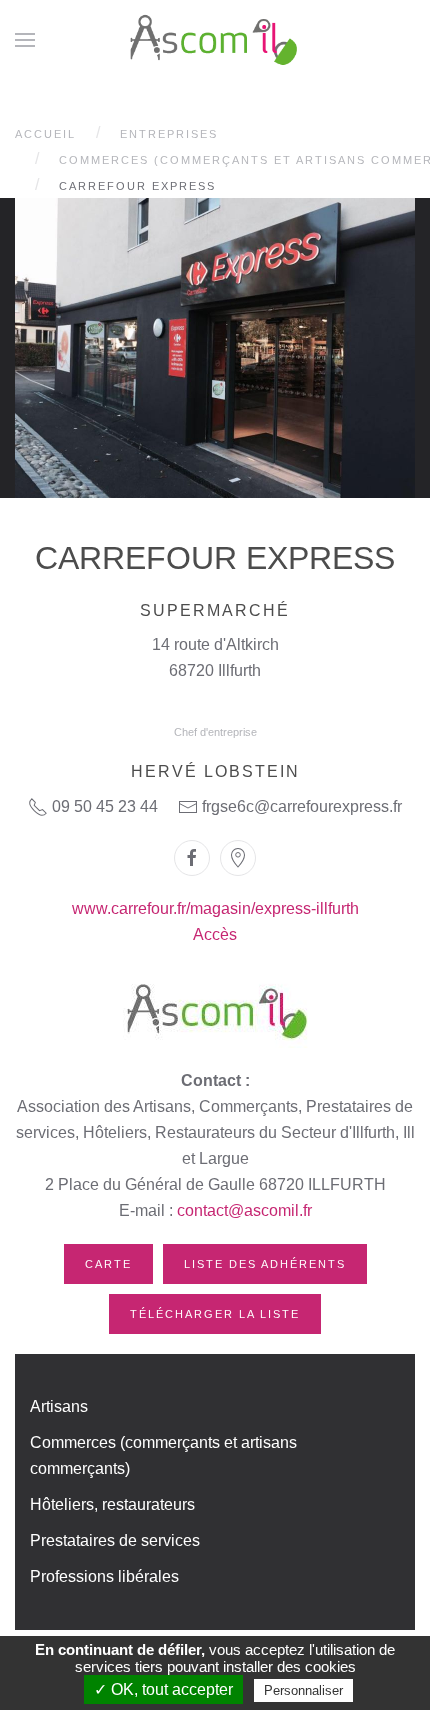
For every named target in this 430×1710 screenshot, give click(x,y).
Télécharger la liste (215, 1314)
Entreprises (169, 134)
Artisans (59, 1406)
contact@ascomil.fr (244, 1210)
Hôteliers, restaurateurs (112, 1504)
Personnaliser (303, 1690)
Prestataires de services (115, 1540)
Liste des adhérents (265, 1264)
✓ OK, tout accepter (163, 1689)
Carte (108, 1264)
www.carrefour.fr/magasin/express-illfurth (215, 908)
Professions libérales (104, 1576)
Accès (215, 934)
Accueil (45, 134)
